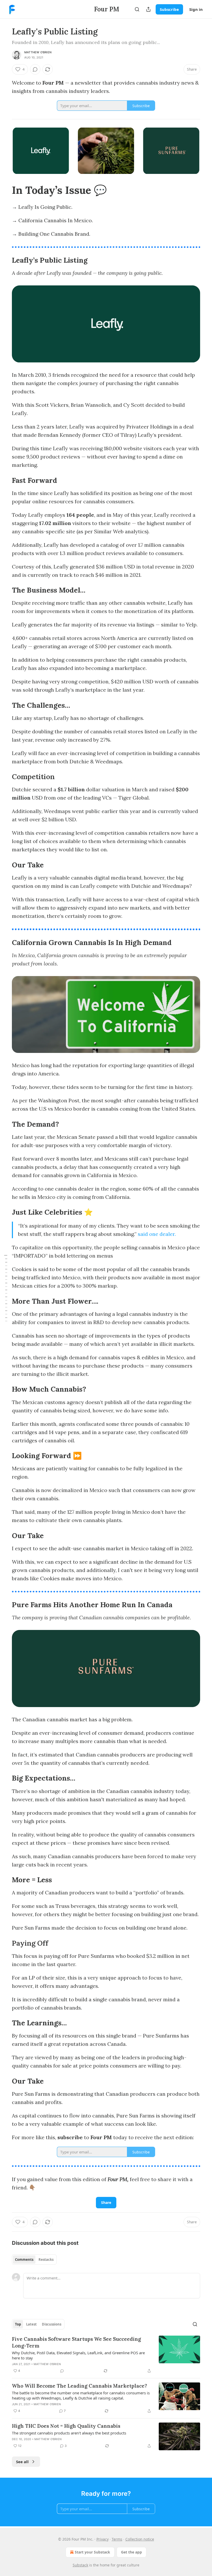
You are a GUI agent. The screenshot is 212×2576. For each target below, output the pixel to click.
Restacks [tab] (46, 2260)
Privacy (103, 2539)
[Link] (5, 190)
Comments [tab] (24, 2260)
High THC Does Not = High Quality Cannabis (66, 2426)
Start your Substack (92, 2552)
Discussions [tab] (52, 2324)
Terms (117, 2539)
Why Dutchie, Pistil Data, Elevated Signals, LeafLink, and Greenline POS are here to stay (78, 2355)
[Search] (137, 9)
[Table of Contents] (6, 1288)
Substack (80, 2565)
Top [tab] (18, 2324)
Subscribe (169, 9)
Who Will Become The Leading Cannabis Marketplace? (79, 2386)
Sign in (196, 9)
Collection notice (140, 2539)
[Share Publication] (148, 9)
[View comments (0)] (35, 69)
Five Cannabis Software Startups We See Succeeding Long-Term (76, 2342)
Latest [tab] (31, 2324)
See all (22, 2462)
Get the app (131, 2552)
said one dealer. (157, 1234)
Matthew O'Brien (38, 52)
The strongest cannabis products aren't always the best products (69, 2433)
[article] (106, 2355)
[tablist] (34, 2260)
